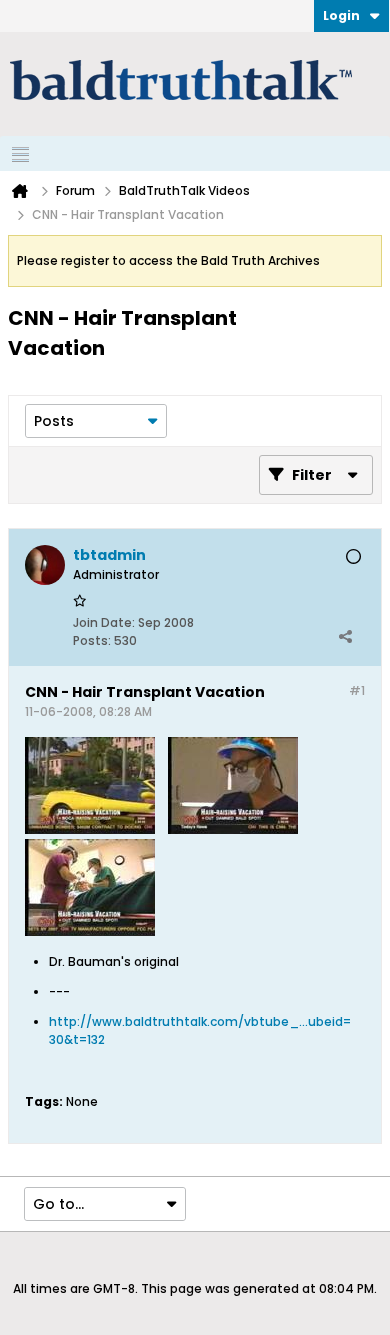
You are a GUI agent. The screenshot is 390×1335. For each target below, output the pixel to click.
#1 (357, 690)
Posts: (92, 640)
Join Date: (104, 622)
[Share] (345, 636)
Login (341, 15)
